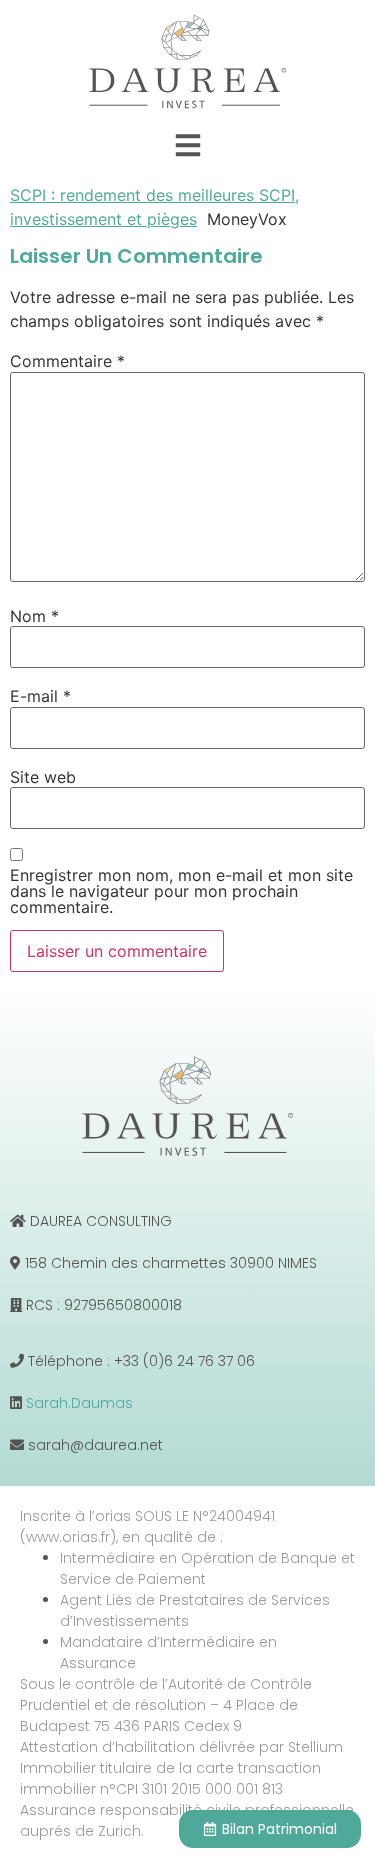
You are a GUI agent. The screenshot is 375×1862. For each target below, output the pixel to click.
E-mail (40, 696)
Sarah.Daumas (79, 1403)
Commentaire (67, 361)
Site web (43, 777)
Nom (34, 616)
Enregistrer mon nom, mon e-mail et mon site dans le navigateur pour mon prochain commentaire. (181, 891)
